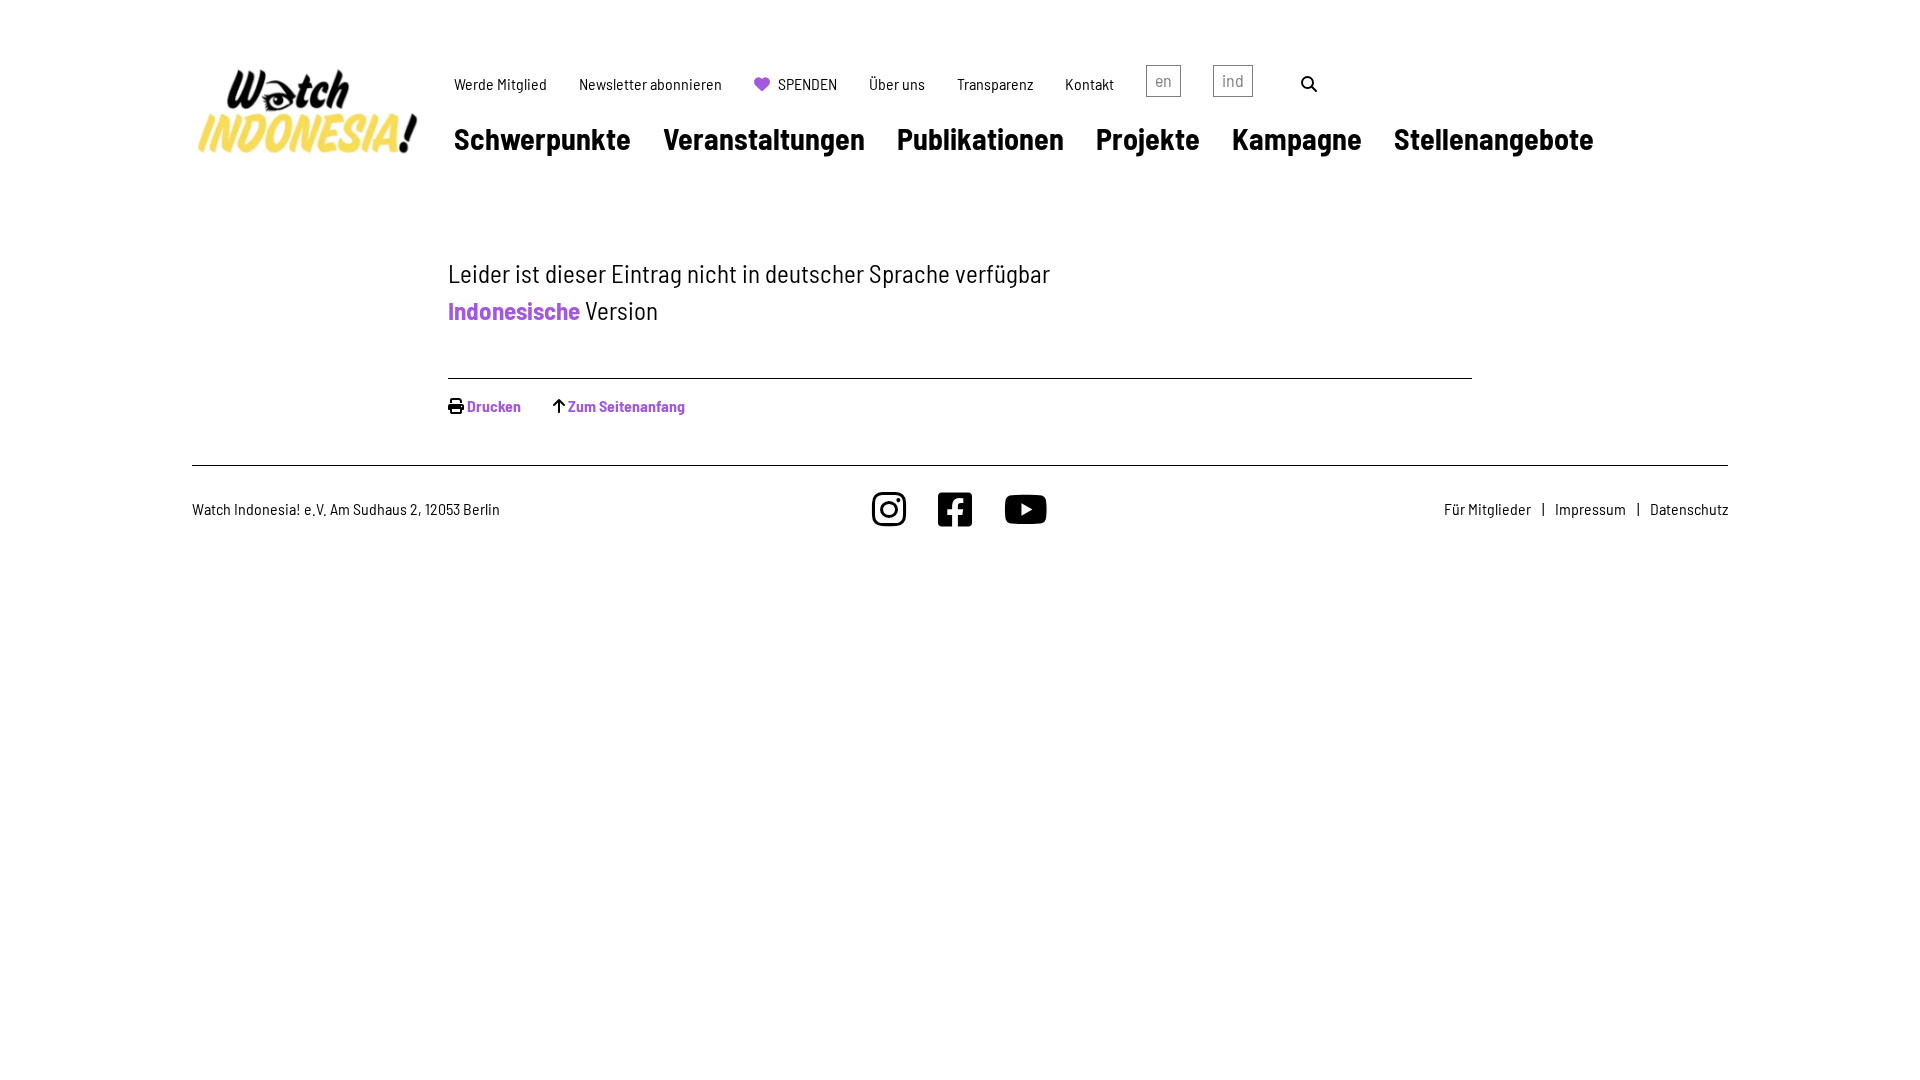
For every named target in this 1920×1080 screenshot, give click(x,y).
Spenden (807, 83)
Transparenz (995, 83)
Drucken (494, 405)
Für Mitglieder (1487, 508)
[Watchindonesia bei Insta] (889, 508)
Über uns (897, 83)
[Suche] (1309, 83)
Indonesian (1233, 84)
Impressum (1590, 508)
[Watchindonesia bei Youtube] (1026, 508)
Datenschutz (1689, 508)
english (1163, 84)
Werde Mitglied (500, 83)
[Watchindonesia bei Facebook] (955, 508)
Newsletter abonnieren (650, 83)
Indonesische (514, 310)
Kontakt (1089, 83)
